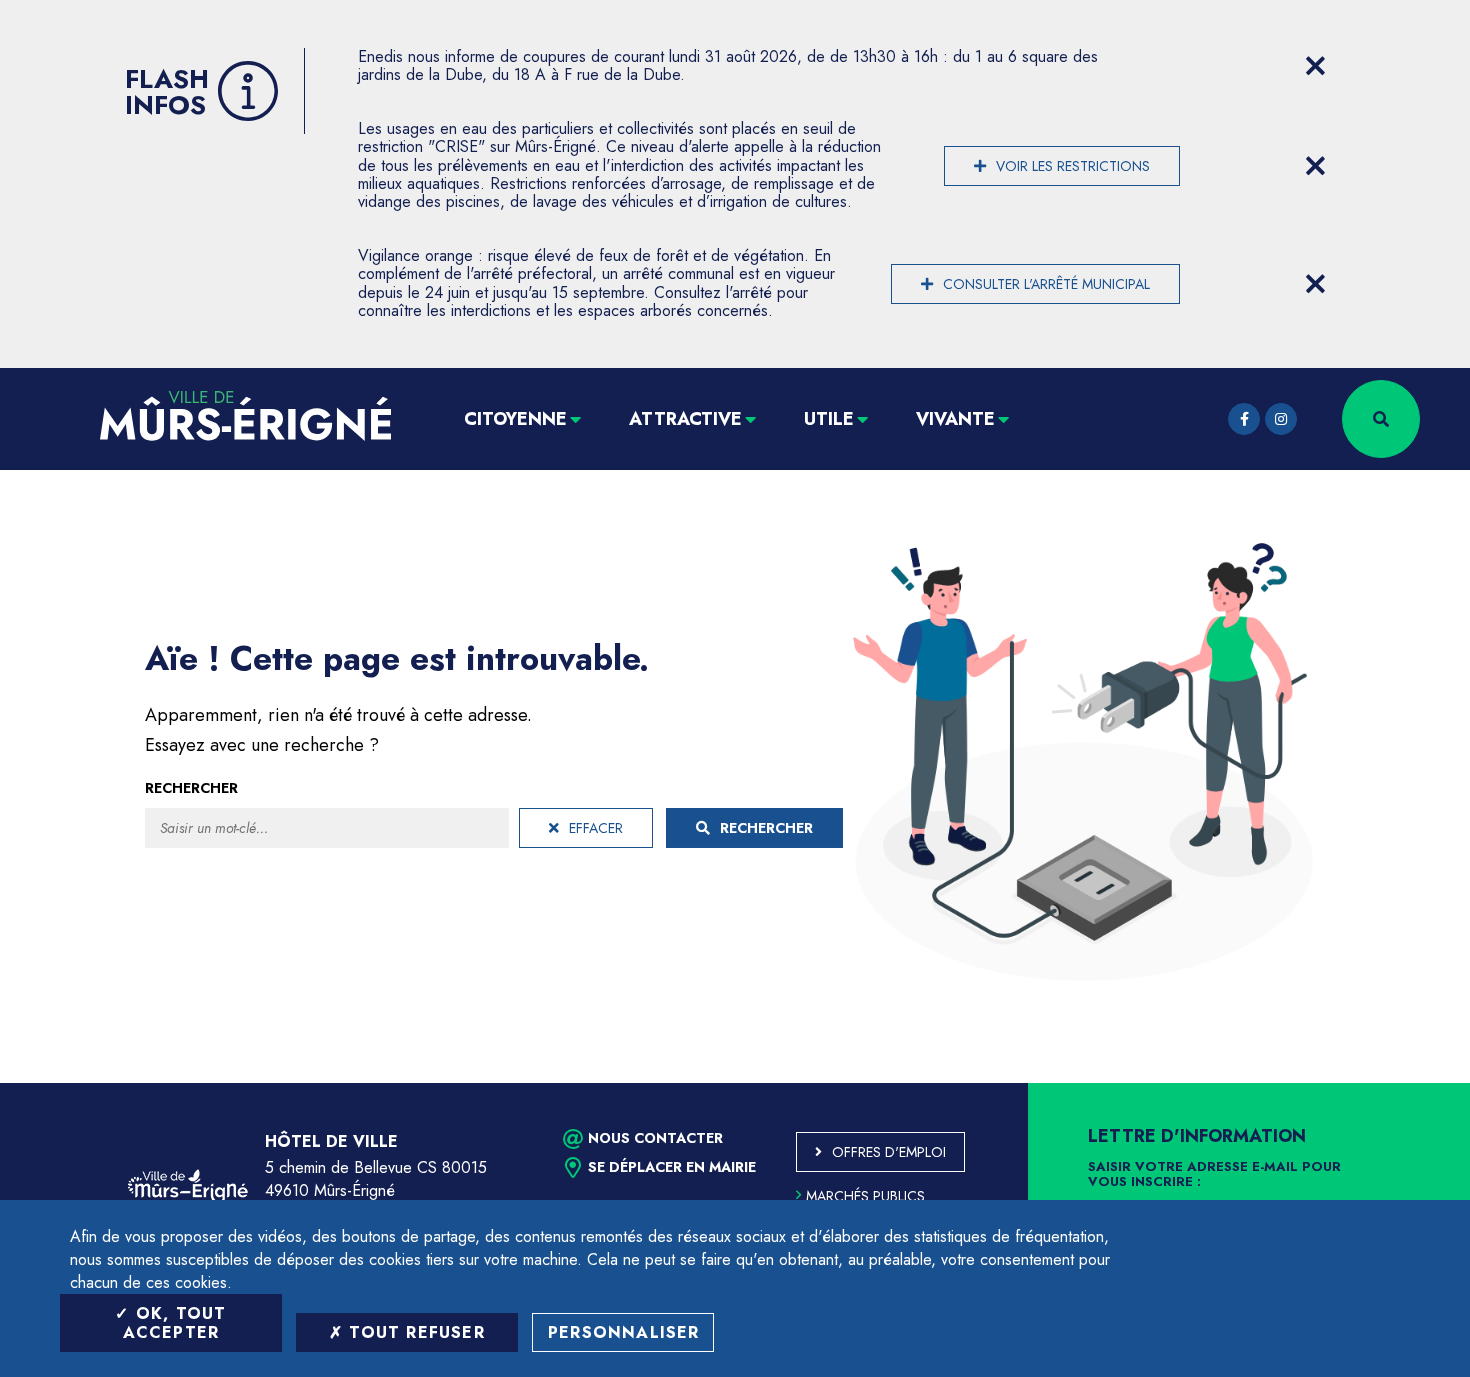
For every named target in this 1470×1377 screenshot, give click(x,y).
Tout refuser (414, 1332)
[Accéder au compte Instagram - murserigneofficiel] (1281, 419)
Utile (829, 419)
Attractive (685, 419)
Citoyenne (515, 419)
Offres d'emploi (889, 1152)
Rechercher (191, 788)
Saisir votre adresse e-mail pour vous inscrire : (1214, 1175)
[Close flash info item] (1315, 66)
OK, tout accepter (175, 1323)
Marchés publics (865, 1196)
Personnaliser (624, 1332)
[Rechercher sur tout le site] (1381, 419)
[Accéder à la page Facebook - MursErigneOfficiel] (1244, 419)
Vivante (955, 419)
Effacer (596, 828)
